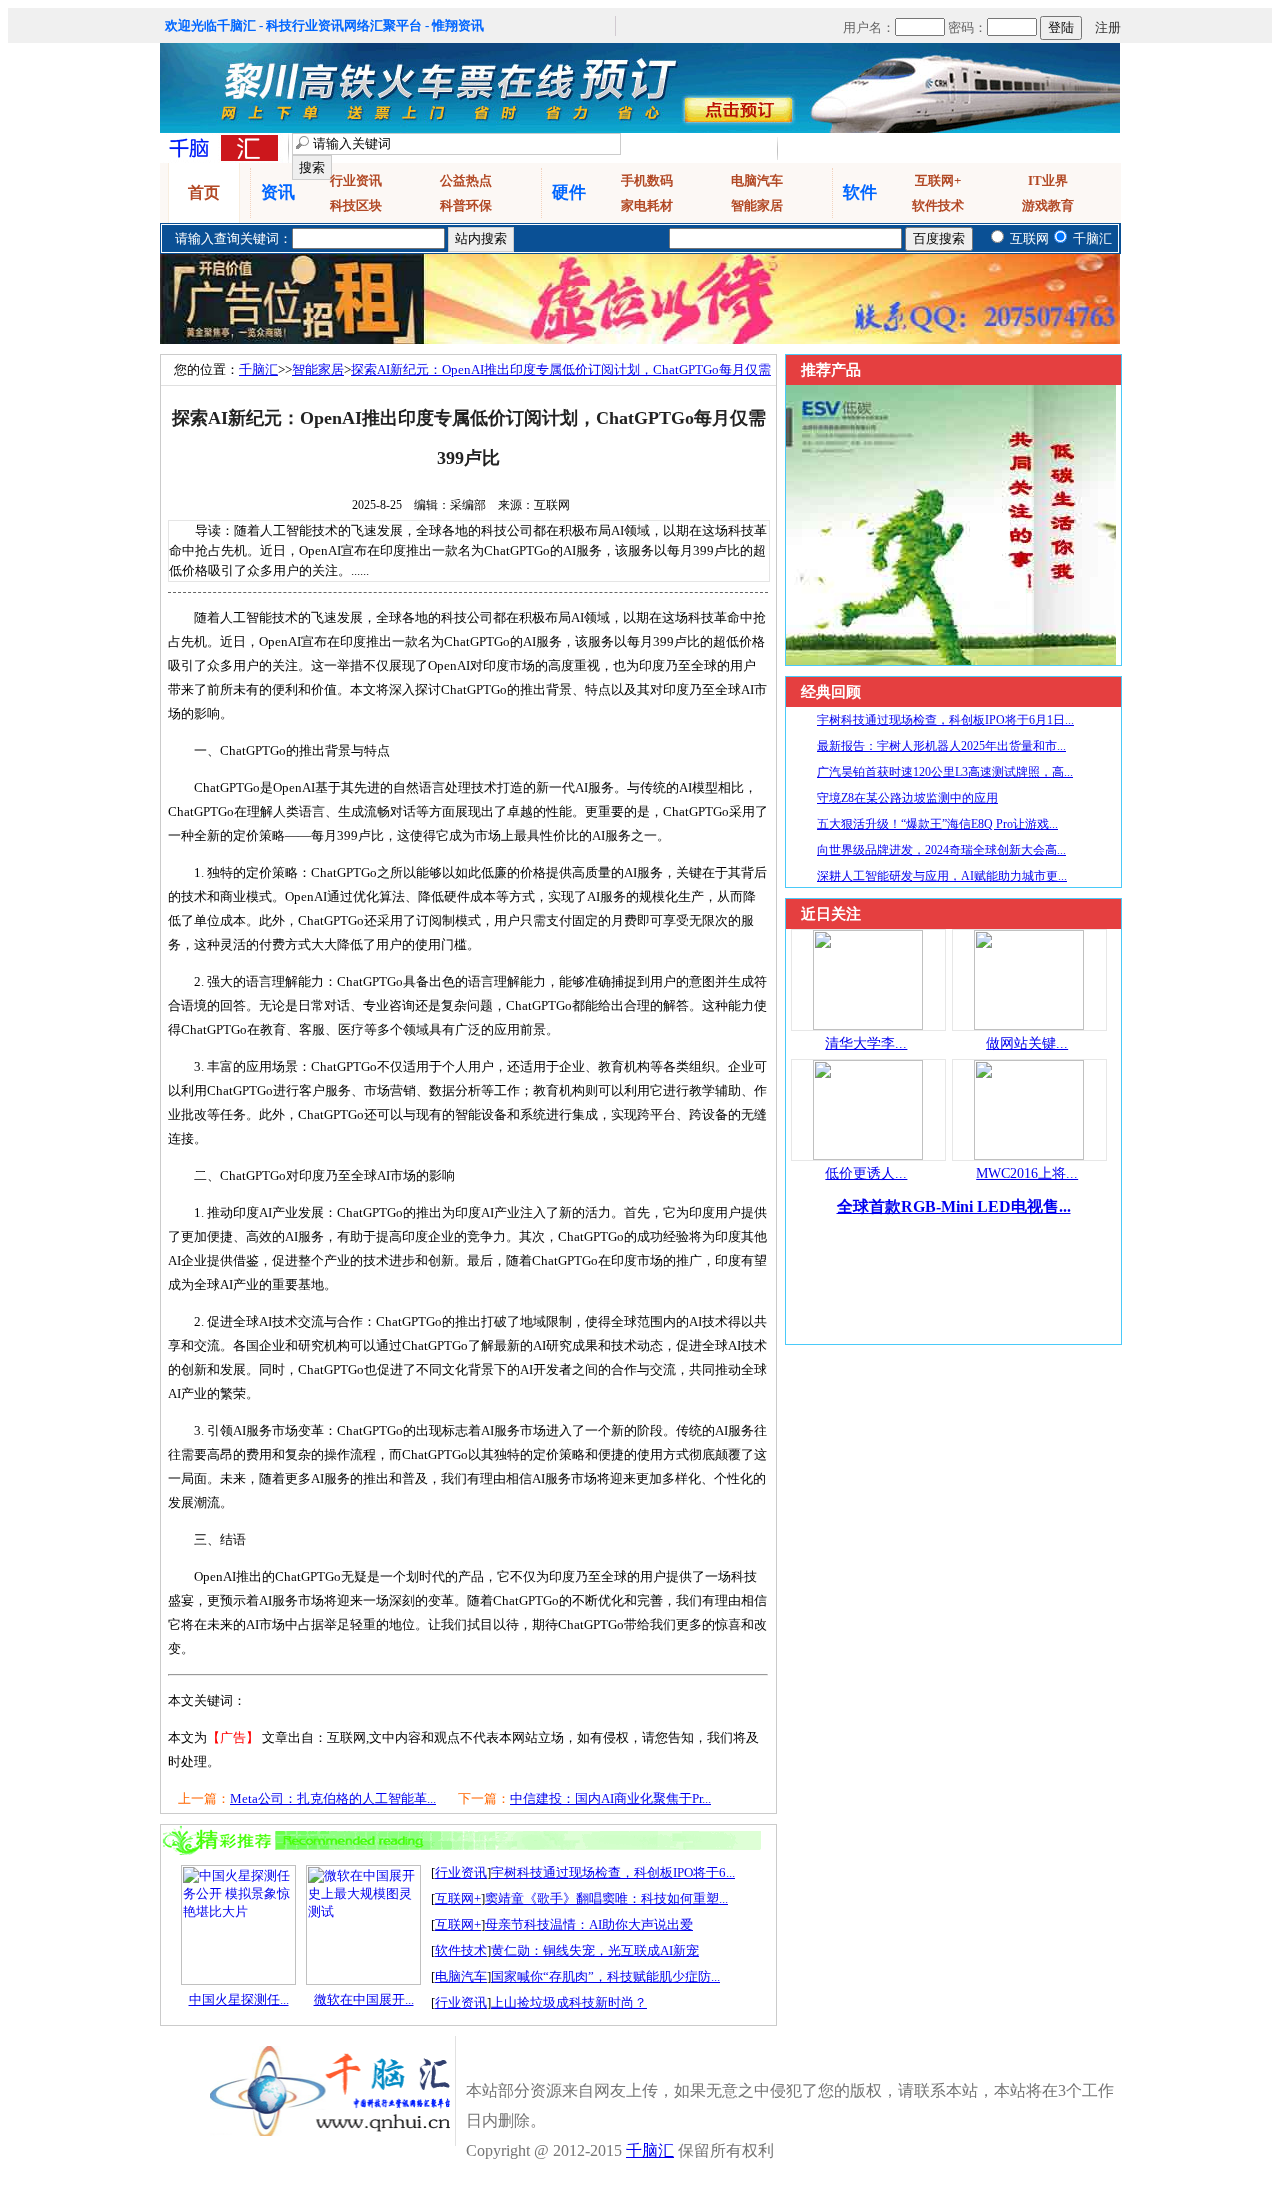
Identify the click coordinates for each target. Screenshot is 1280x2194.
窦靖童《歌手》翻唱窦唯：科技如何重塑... (606, 1898)
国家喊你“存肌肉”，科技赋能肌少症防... (605, 1976)
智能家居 (757, 205)
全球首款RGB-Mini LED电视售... (954, 1206)
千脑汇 (258, 369)
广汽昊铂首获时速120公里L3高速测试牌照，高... (945, 772)
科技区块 (356, 205)
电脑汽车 (757, 180)
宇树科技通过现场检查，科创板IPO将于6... (613, 1872)
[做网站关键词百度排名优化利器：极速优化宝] (1029, 1025)
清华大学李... (866, 1043)
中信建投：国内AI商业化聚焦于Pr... (610, 1798)
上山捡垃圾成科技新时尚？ (569, 2002)
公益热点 (466, 180)
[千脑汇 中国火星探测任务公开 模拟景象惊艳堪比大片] (238, 1980)
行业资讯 (356, 180)
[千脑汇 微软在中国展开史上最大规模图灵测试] (363, 1980)
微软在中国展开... (364, 1999)
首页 (204, 192)
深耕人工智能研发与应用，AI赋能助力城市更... (942, 876)
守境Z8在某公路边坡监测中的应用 (907, 798)
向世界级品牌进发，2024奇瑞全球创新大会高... (941, 850)
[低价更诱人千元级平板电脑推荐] (868, 1155)
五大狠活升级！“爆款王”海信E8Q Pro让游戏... (937, 824)
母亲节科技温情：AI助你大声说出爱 (589, 1924)
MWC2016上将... (1027, 1173)
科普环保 (466, 205)
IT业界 (1048, 180)
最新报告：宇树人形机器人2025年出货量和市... (941, 746)
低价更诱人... (866, 1173)
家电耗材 (647, 205)
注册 (1108, 27)
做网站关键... (1027, 1043)
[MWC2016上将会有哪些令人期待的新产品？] (1029, 1155)
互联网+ (938, 180)
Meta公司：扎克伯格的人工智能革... (333, 1798)
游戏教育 (1048, 205)
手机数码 (647, 180)
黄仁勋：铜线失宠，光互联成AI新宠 (595, 1950)
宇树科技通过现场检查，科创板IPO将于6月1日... (945, 720)
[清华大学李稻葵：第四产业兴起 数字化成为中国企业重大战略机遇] (868, 1025)
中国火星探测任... (239, 1999)
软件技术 (938, 205)
